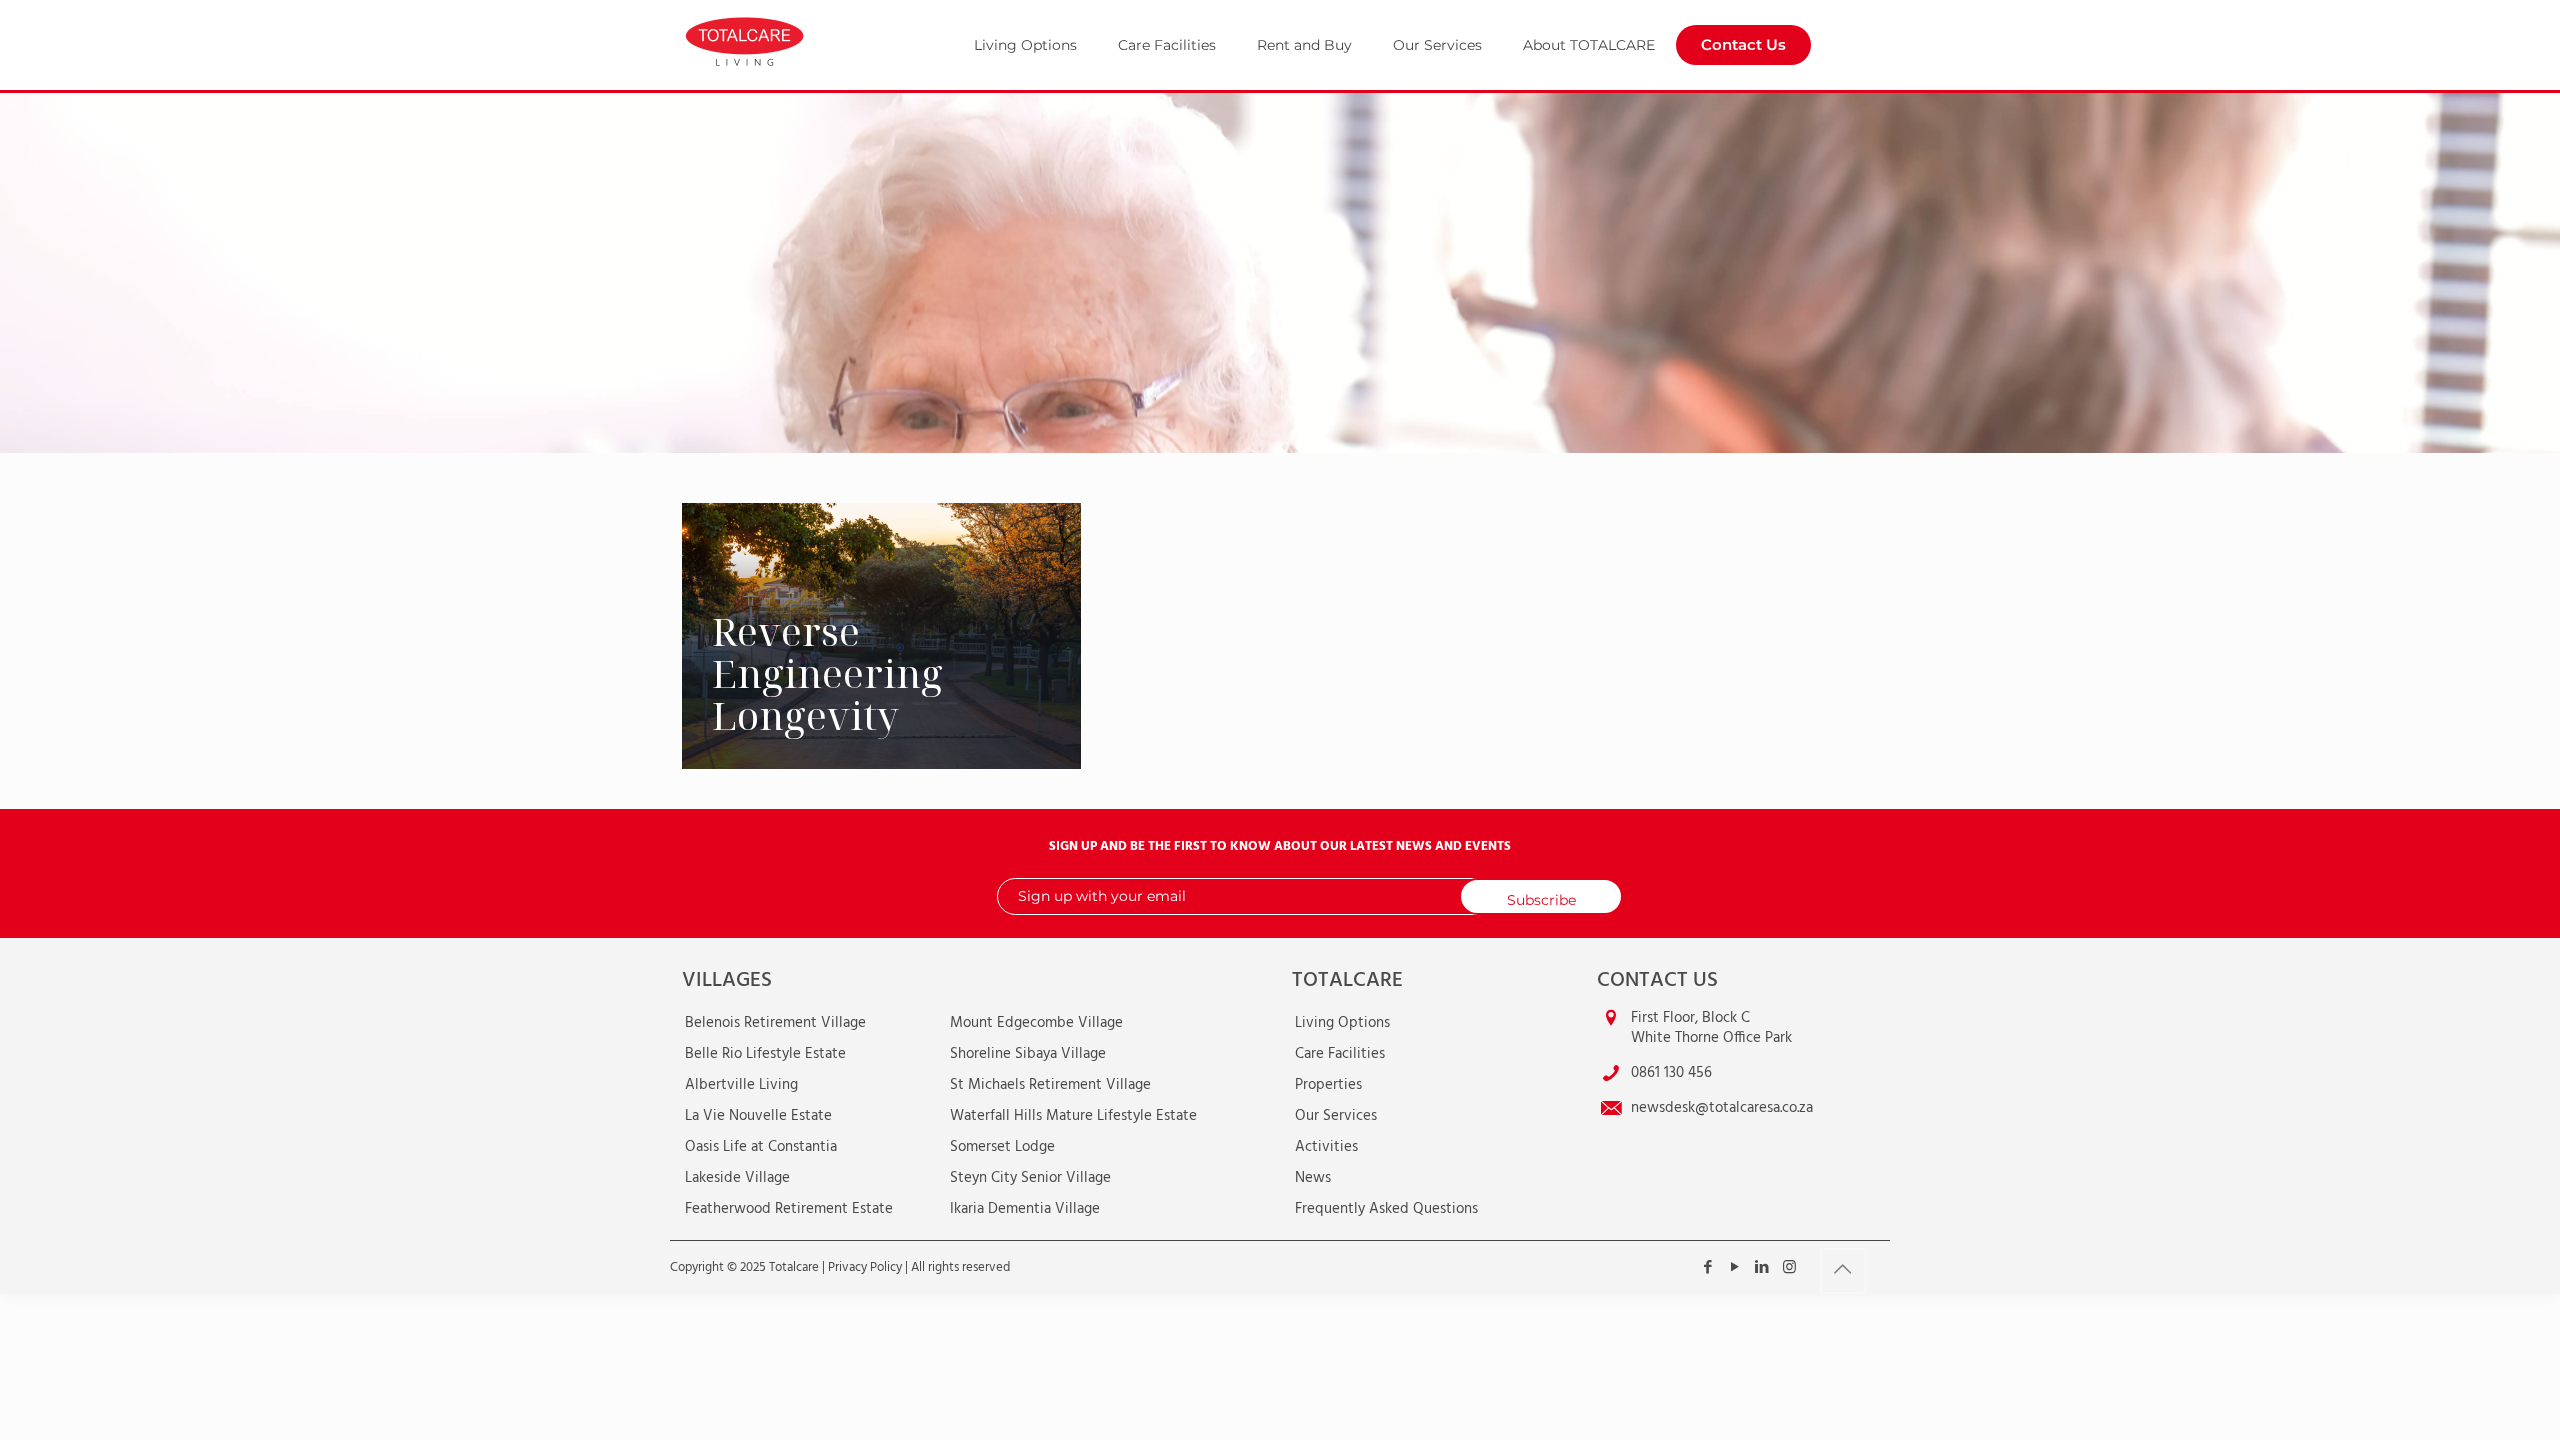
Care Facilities (1340, 1054)
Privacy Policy (865, 1267)
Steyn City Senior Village (1030, 1178)
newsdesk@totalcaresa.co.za (1722, 1108)
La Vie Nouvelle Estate (758, 1116)
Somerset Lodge (1002, 1147)
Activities (1326, 1147)
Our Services (1336, 1116)
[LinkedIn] (1762, 1268)
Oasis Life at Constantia (761, 1147)
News (1313, 1178)
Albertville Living (741, 1085)
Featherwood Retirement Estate (789, 1209)
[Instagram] (1789, 1268)
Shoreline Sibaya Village (1028, 1054)
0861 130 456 (1671, 1073)
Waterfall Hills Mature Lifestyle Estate (1073, 1116)
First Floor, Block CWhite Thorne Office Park (1711, 1028)
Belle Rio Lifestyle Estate (765, 1054)
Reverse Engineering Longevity (827, 672)
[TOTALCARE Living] (792, 40)
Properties (1328, 1085)
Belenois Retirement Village (775, 1023)
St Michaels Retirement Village (1050, 1085)
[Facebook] (1708, 1268)
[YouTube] (1735, 1268)
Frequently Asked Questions (1386, 1209)
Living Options (1342, 1023)
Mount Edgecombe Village (1036, 1023)
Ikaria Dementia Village (1025, 1209)
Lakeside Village (737, 1178)
